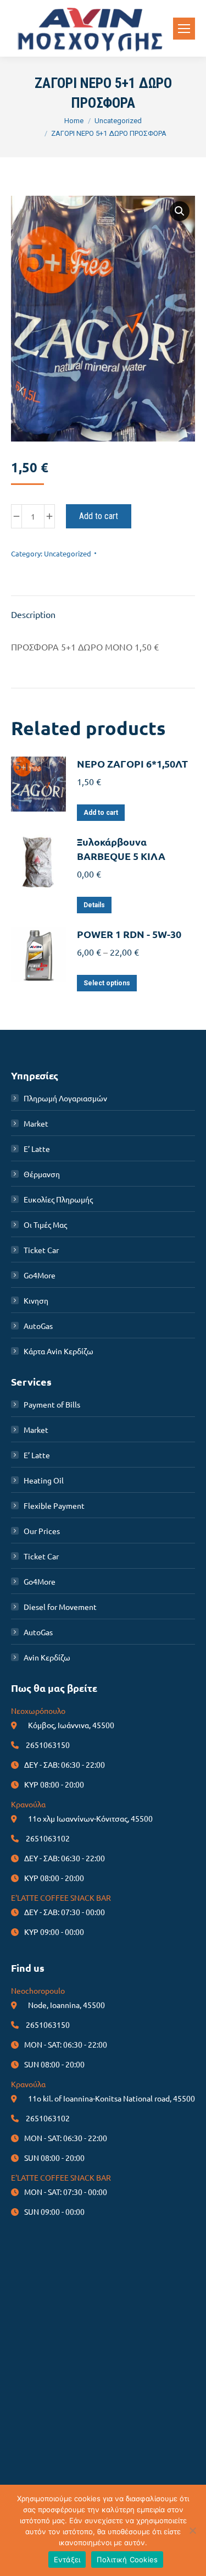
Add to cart (99, 516)
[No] (192, 2530)
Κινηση (36, 1300)
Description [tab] (33, 614)
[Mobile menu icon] (184, 29)
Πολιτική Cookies (127, 2560)
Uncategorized (68, 553)
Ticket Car (41, 1250)
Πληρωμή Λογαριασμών (65, 1098)
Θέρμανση (42, 1174)
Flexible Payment (54, 1505)
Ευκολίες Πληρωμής (58, 1199)
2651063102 (48, 1838)
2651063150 (48, 1745)
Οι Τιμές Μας (45, 1224)
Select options (107, 983)
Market (36, 1123)
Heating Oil (44, 1480)
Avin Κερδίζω (47, 1657)
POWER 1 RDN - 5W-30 (129, 934)
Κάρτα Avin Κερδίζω (59, 1351)
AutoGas (38, 1326)
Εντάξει (67, 2560)
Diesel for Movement (60, 1607)
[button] (180, 211)
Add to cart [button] (101, 813)
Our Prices (42, 1531)
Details (94, 905)
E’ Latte (37, 1149)
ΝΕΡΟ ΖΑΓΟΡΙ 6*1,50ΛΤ (132, 763)
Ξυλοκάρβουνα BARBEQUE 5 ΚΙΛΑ (121, 849)
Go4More (40, 1275)
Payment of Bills (52, 1404)
